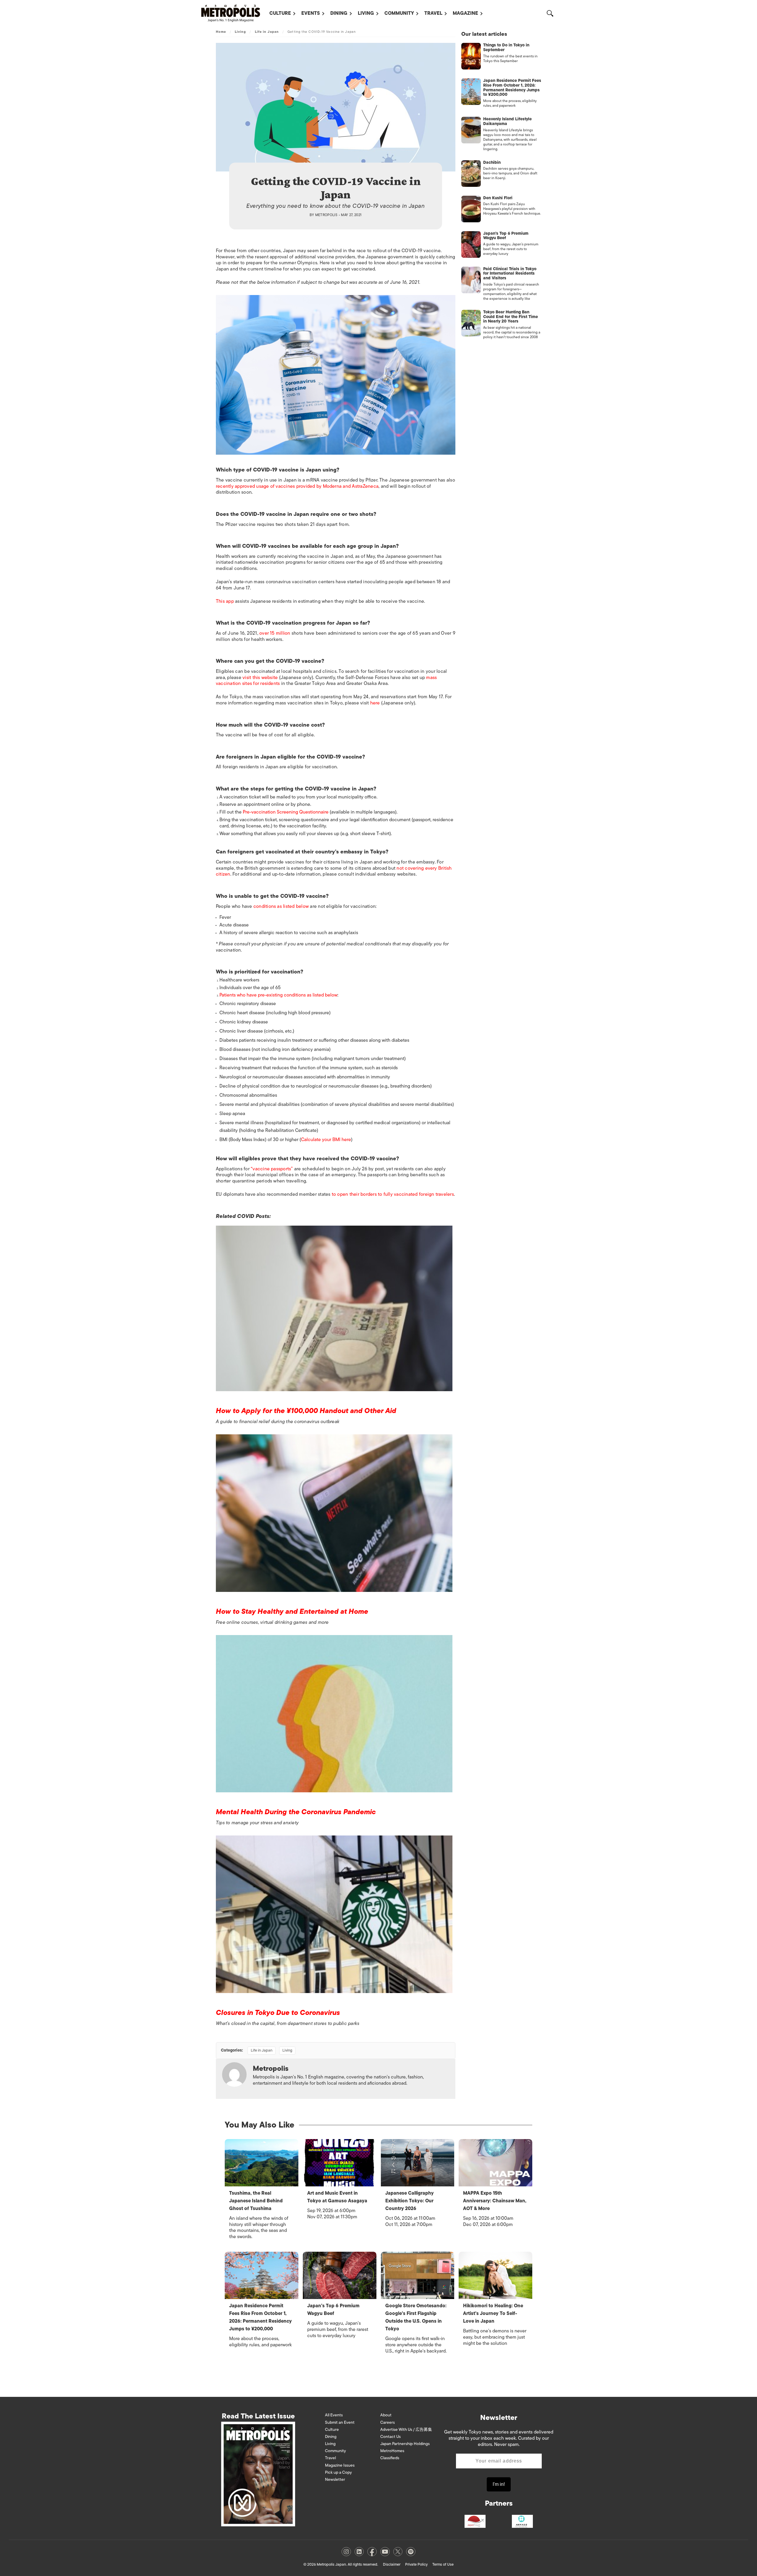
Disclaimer (392, 2564)
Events (311, 13)
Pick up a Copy (338, 2472)
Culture (280, 13)
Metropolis (326, 215)
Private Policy (416, 2564)
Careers (388, 2422)
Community (399, 13)
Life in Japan (267, 32)
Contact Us (390, 2437)
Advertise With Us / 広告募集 (406, 2430)
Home (221, 32)
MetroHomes (392, 2451)
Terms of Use (443, 2564)
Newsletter (335, 2479)
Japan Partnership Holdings (405, 2444)
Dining (339, 13)
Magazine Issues (340, 2465)
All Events (334, 2415)
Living (366, 13)
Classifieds (390, 2458)
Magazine (465, 13)
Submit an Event (340, 2422)
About (386, 2415)
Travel (433, 13)
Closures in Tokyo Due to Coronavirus (278, 2012)
